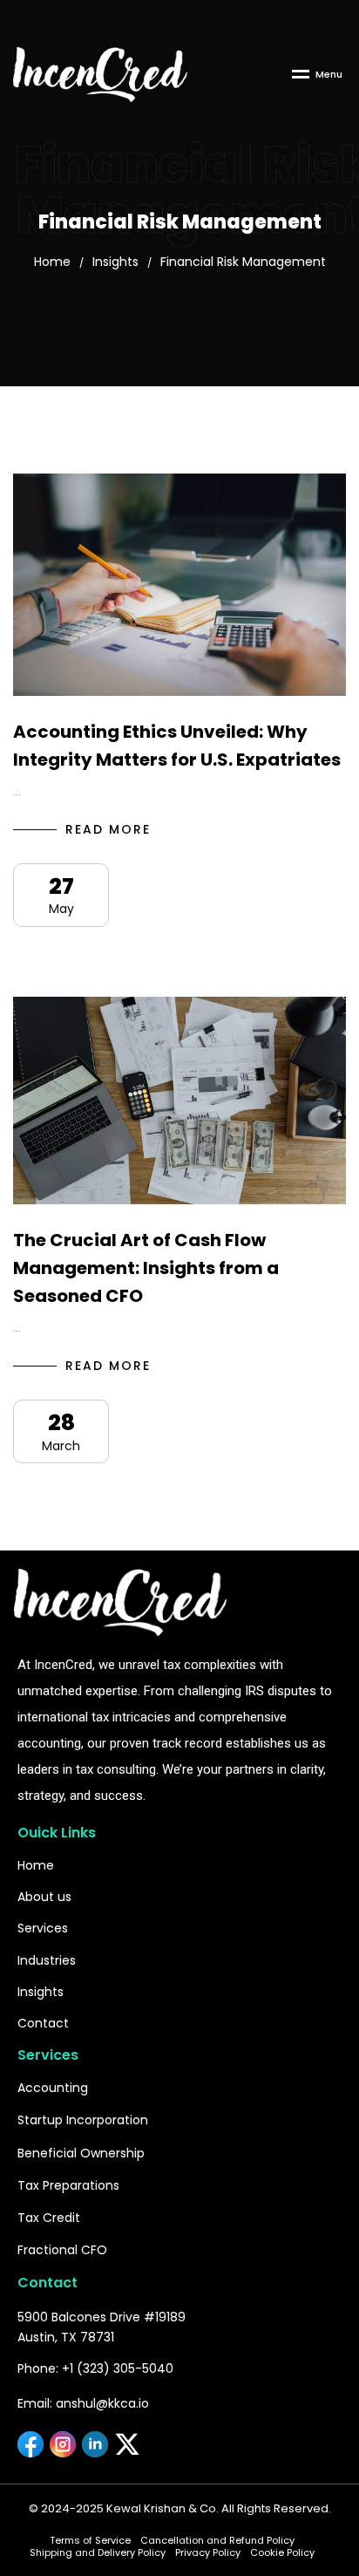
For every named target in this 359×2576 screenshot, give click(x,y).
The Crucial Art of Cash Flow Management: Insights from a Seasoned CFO (146, 1268)
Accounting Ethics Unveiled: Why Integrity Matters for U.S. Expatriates (177, 746)
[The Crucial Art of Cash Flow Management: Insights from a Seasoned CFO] (179, 1101)
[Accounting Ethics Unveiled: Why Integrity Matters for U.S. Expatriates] (179, 585)
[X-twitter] (127, 2444)
